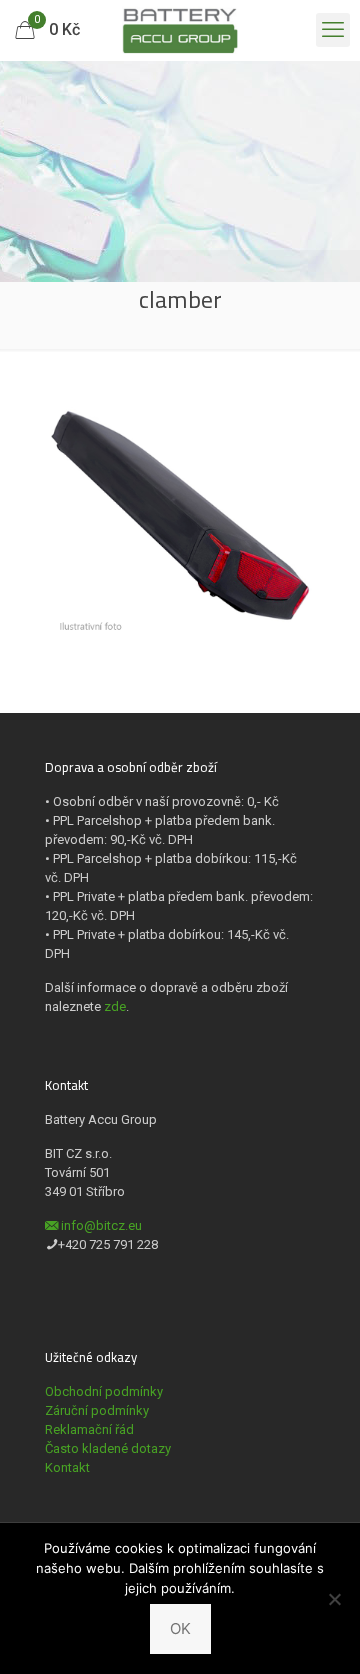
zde (115, 1006)
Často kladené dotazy (108, 1448)
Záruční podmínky (97, 1410)
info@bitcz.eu (101, 1225)
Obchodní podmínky (104, 1391)
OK (180, 1628)
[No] (335, 1599)
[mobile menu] (333, 30)
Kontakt (67, 1467)
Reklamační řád (89, 1429)
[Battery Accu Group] (180, 30)
